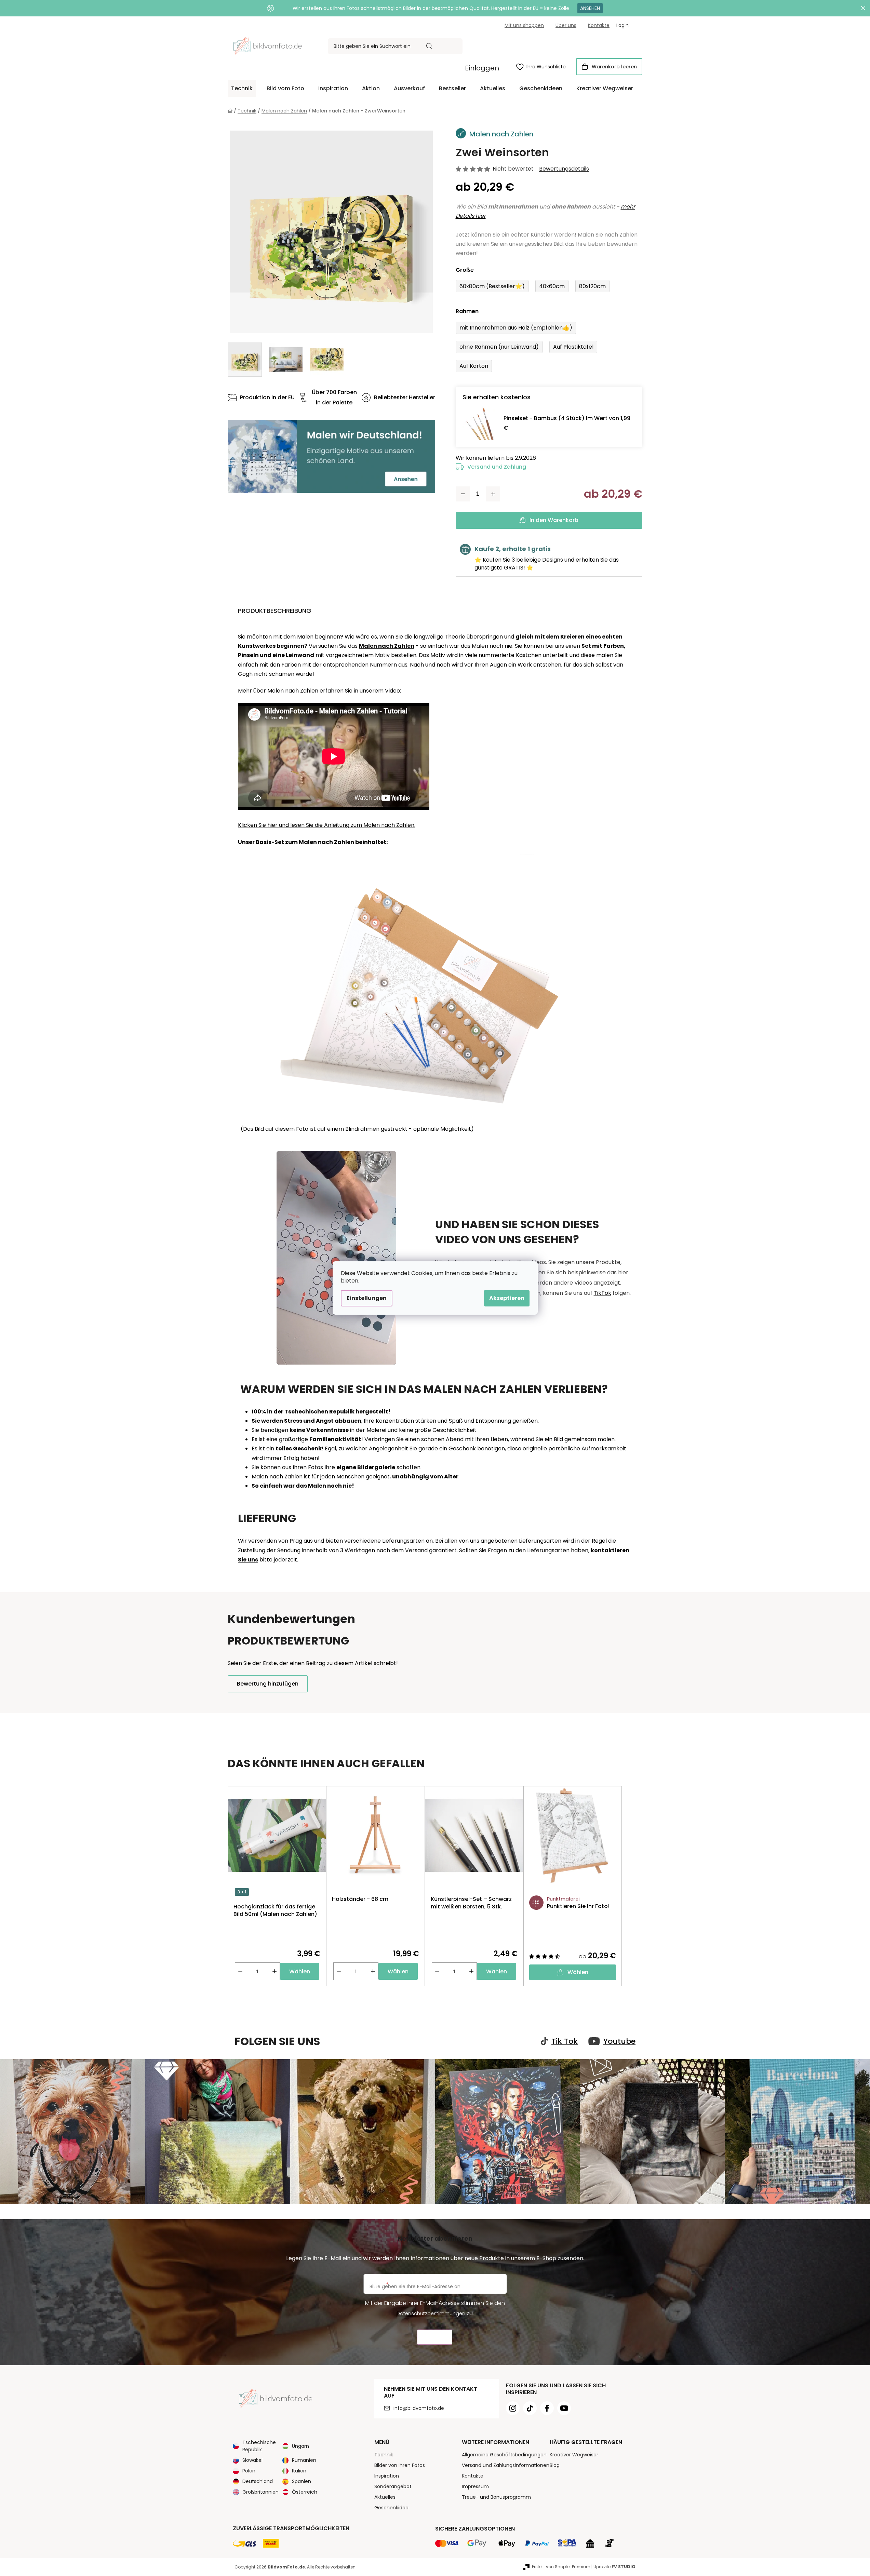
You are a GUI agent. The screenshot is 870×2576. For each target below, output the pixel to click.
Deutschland (258, 2481)
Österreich (305, 2492)
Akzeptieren (507, 1298)
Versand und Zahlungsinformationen (506, 2465)
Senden (435, 2337)
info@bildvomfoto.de (419, 2408)
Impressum (475, 2486)
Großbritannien (260, 2492)
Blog (555, 2465)
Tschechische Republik (259, 2446)
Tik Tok (565, 2041)
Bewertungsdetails (564, 169)
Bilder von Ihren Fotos (400, 2465)
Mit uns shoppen (524, 25)
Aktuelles (385, 2497)
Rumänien (304, 2460)
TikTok (603, 1293)
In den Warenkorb (554, 520)
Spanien (302, 2481)
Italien (299, 2471)
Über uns (566, 25)
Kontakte (599, 25)
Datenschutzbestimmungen (431, 2313)
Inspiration (387, 2476)
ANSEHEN (590, 8)
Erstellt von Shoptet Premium (561, 2567)
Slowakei (252, 2460)
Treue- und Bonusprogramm (496, 2497)
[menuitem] (242, 89)
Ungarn (300, 2446)
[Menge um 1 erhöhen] (493, 494)
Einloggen (482, 68)
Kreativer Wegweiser (574, 2455)
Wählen (300, 1971)
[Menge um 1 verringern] (463, 494)
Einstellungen (367, 1298)
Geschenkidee (391, 2508)
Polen (249, 2471)
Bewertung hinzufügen (268, 1684)
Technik (384, 2455)
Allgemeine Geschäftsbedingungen (504, 2455)
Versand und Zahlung (497, 467)
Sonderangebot (393, 2486)
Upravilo (614, 2567)
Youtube (619, 2041)
